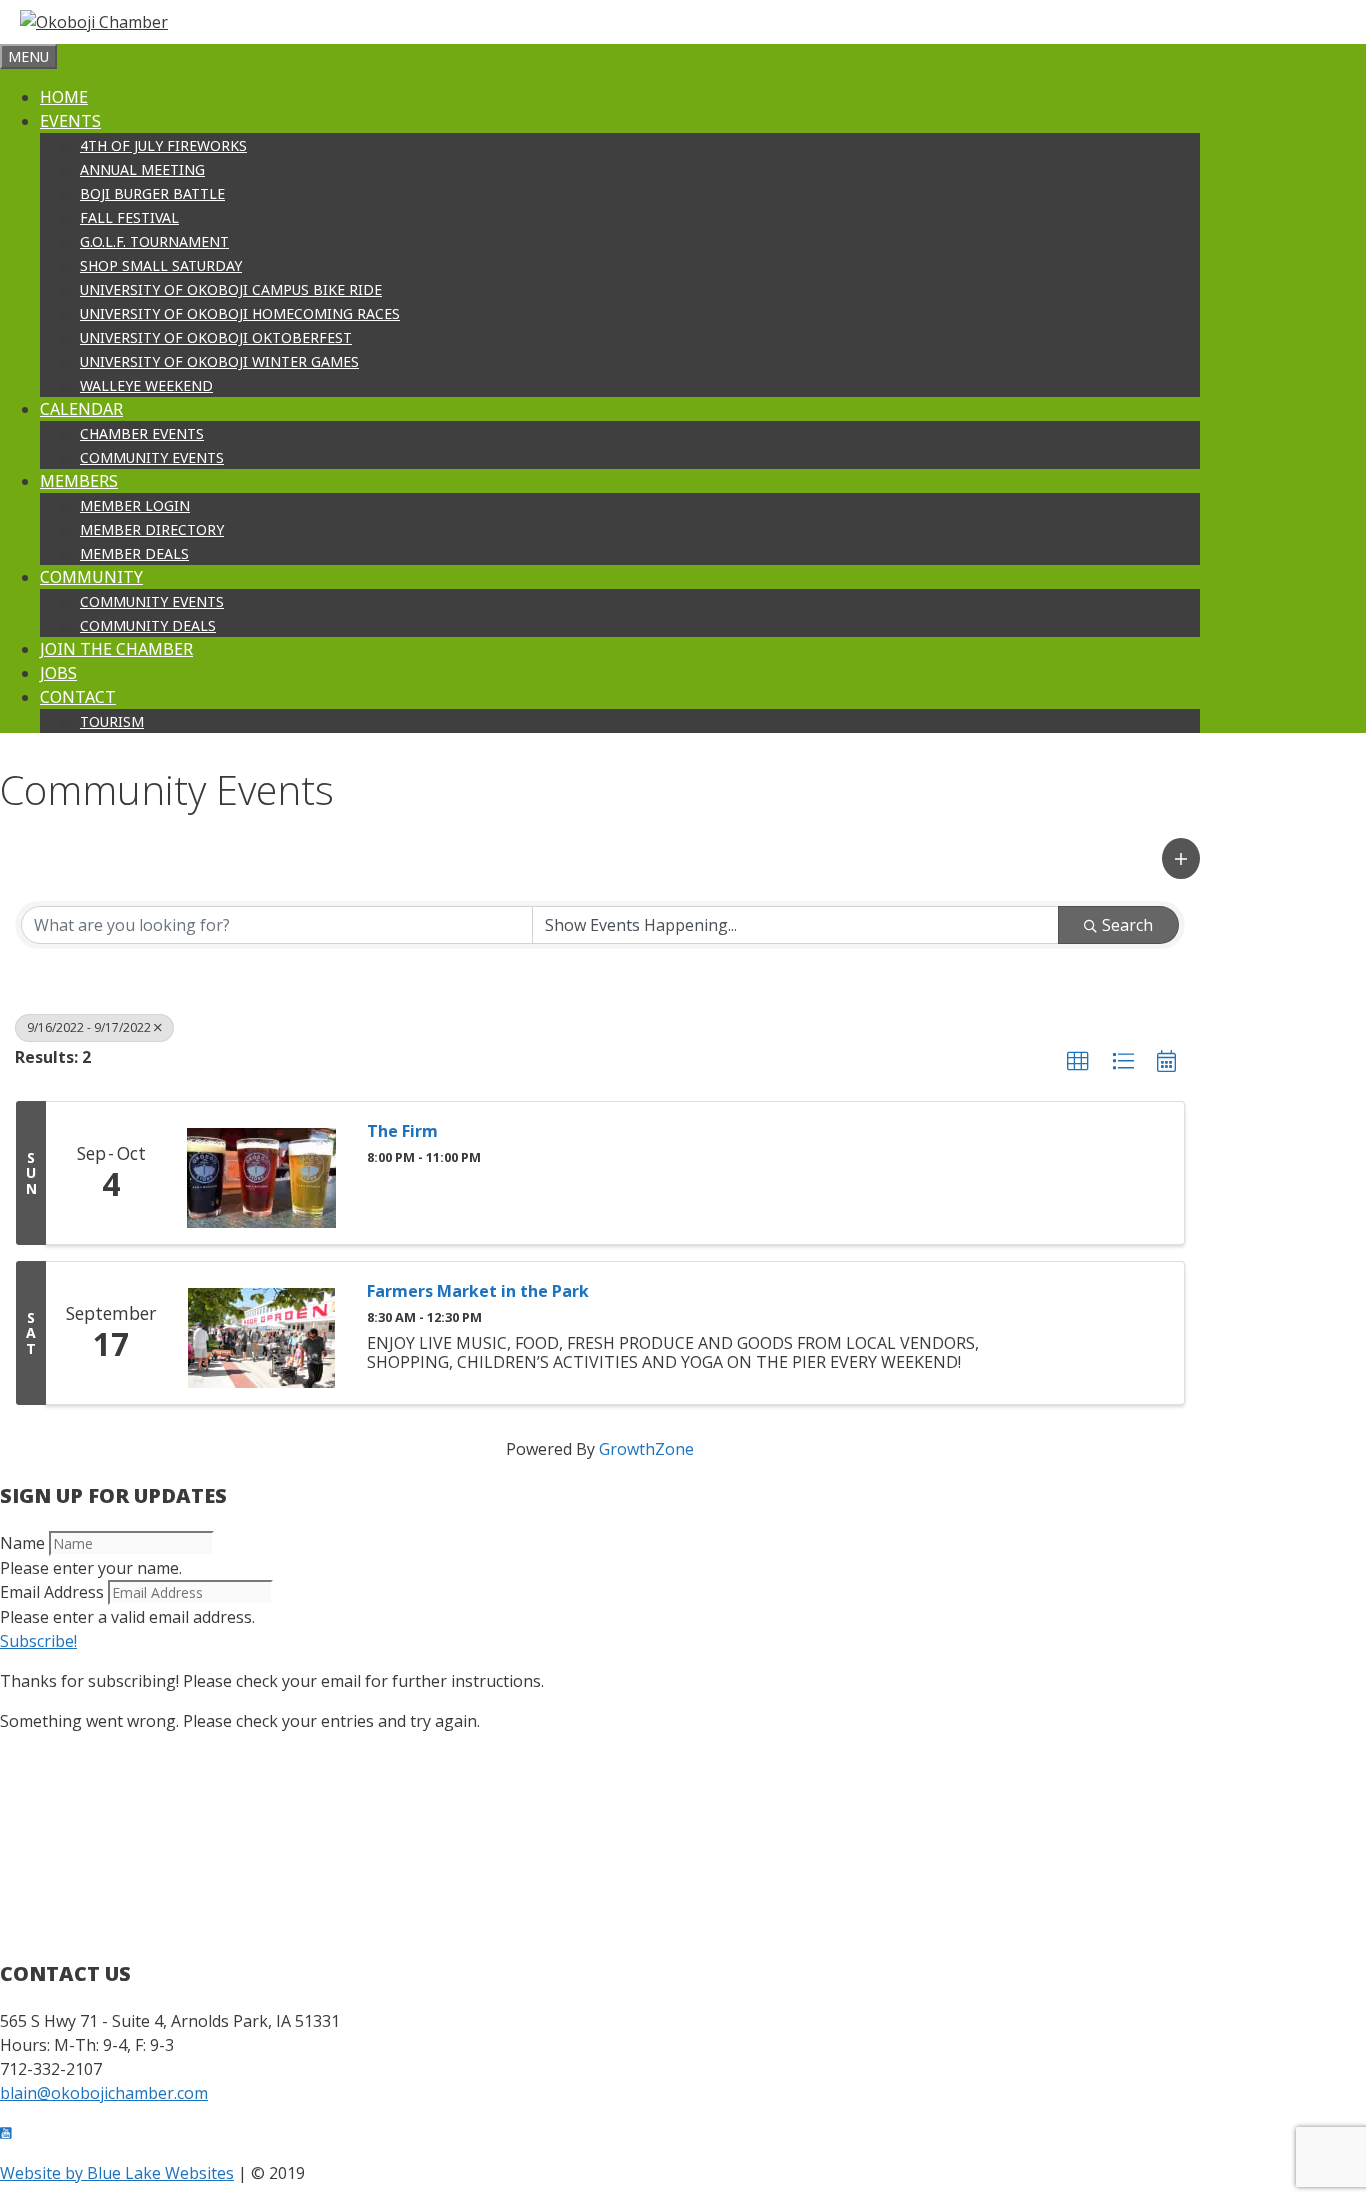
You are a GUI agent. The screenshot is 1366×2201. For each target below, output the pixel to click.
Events (70, 121)
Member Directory (152, 529)
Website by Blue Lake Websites (117, 2173)
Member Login (135, 505)
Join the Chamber (116, 649)
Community (91, 577)
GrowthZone (646, 1449)
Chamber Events (142, 433)
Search (1127, 925)
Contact (78, 697)
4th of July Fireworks (163, 145)
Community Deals (148, 625)
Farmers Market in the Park (478, 1291)
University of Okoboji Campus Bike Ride (231, 289)
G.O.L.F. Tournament (154, 241)
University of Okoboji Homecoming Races (240, 313)
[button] (1181, 858)
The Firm (402, 1131)
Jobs (58, 673)
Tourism (112, 721)
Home (64, 97)
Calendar (81, 409)
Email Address (52, 1592)
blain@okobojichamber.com (104, 2093)
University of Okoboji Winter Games (219, 361)
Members (79, 481)
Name (22, 1543)
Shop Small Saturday (161, 265)
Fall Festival (129, 217)
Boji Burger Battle (152, 193)
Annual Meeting (142, 169)
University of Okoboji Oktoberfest (216, 337)
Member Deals (134, 553)
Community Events (152, 457)
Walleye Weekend (146, 385)
